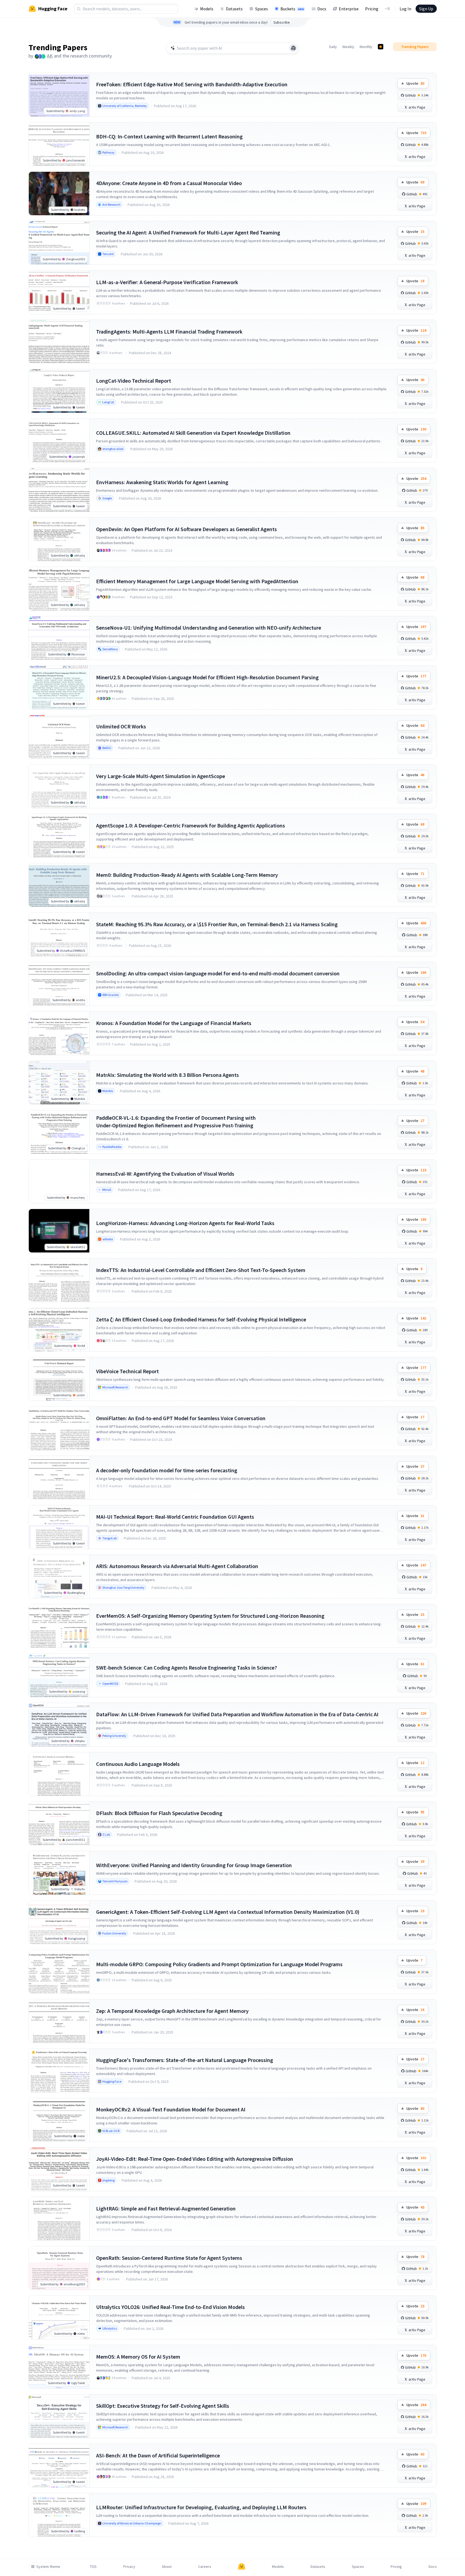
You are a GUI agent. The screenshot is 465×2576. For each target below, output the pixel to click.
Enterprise (349, 9)
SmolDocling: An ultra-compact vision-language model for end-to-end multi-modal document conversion (218, 973)
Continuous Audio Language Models (138, 1764)
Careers (205, 2567)
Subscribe (282, 22)
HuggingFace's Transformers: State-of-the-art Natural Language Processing (185, 2060)
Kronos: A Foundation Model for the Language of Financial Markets (174, 1023)
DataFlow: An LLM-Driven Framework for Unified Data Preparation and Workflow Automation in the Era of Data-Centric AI (237, 1714)
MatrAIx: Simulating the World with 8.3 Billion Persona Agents (167, 1075)
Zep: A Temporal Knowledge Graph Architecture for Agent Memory (172, 2011)
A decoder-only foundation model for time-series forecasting (167, 1470)
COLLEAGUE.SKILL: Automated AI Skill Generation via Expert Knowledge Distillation (193, 433)
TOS (93, 2567)
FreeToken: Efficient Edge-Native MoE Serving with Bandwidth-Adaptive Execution (192, 84)
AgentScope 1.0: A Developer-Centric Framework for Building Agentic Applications (191, 825)
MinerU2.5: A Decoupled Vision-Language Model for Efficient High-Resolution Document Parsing (207, 677)
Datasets (234, 9)
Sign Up (426, 9)
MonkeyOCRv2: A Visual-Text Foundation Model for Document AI (171, 2109)
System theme (48, 2567)
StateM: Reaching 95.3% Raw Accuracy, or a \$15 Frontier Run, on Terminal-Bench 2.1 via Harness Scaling (217, 924)
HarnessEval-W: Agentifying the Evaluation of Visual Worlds (165, 1174)
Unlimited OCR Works (121, 726)
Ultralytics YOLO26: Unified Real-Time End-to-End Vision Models (170, 2307)
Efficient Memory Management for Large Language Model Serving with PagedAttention (197, 581)
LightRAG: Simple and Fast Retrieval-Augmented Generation (166, 2208)
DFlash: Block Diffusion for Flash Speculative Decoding (159, 1813)
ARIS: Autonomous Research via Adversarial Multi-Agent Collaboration (177, 1566)
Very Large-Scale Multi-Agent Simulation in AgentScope (161, 776)
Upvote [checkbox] (415, 83)
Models (207, 9)
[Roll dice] (293, 48)
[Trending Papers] (381, 47)
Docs (322, 9)
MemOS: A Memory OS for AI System (138, 2357)
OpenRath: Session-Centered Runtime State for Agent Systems (169, 2258)
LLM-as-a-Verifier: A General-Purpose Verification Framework (167, 282)
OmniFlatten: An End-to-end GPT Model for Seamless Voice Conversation (181, 1418)
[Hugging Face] (242, 2567)
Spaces (262, 9)
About (167, 2567)
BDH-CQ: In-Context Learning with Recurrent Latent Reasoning (169, 136)
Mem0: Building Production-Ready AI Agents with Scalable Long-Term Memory (187, 875)
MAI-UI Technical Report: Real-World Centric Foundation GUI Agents (175, 1517)
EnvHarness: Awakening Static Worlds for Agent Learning (162, 482)
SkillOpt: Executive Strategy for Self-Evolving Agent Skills (163, 2406)
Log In (405, 9)
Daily (333, 47)
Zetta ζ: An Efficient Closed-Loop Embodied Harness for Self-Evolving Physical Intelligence (201, 1319)
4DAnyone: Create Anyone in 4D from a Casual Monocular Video (169, 183)
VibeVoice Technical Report (127, 1371)
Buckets (292, 9)
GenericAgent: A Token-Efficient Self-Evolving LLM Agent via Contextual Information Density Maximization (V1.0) (228, 1912)
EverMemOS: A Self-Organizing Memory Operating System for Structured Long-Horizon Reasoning (210, 1616)
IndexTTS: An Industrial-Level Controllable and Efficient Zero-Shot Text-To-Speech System (201, 1270)
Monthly (366, 47)
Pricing (372, 9)
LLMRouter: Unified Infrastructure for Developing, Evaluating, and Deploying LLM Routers (201, 2507)
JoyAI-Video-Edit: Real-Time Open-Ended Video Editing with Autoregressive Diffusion (195, 2159)
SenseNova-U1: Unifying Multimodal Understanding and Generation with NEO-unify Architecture (209, 628)
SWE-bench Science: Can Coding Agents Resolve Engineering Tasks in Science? (186, 1668)
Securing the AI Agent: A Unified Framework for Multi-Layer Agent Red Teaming (188, 232)
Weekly (348, 47)
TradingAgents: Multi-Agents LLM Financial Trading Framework (169, 331)
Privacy (129, 2567)
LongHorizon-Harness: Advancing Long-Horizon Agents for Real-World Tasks (185, 1223)
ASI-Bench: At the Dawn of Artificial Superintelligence (158, 2455)
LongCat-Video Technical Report (134, 381)
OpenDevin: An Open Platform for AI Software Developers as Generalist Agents (186, 529)
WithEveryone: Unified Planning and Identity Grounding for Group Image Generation (194, 1865)
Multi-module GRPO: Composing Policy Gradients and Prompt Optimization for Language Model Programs (219, 1964)
